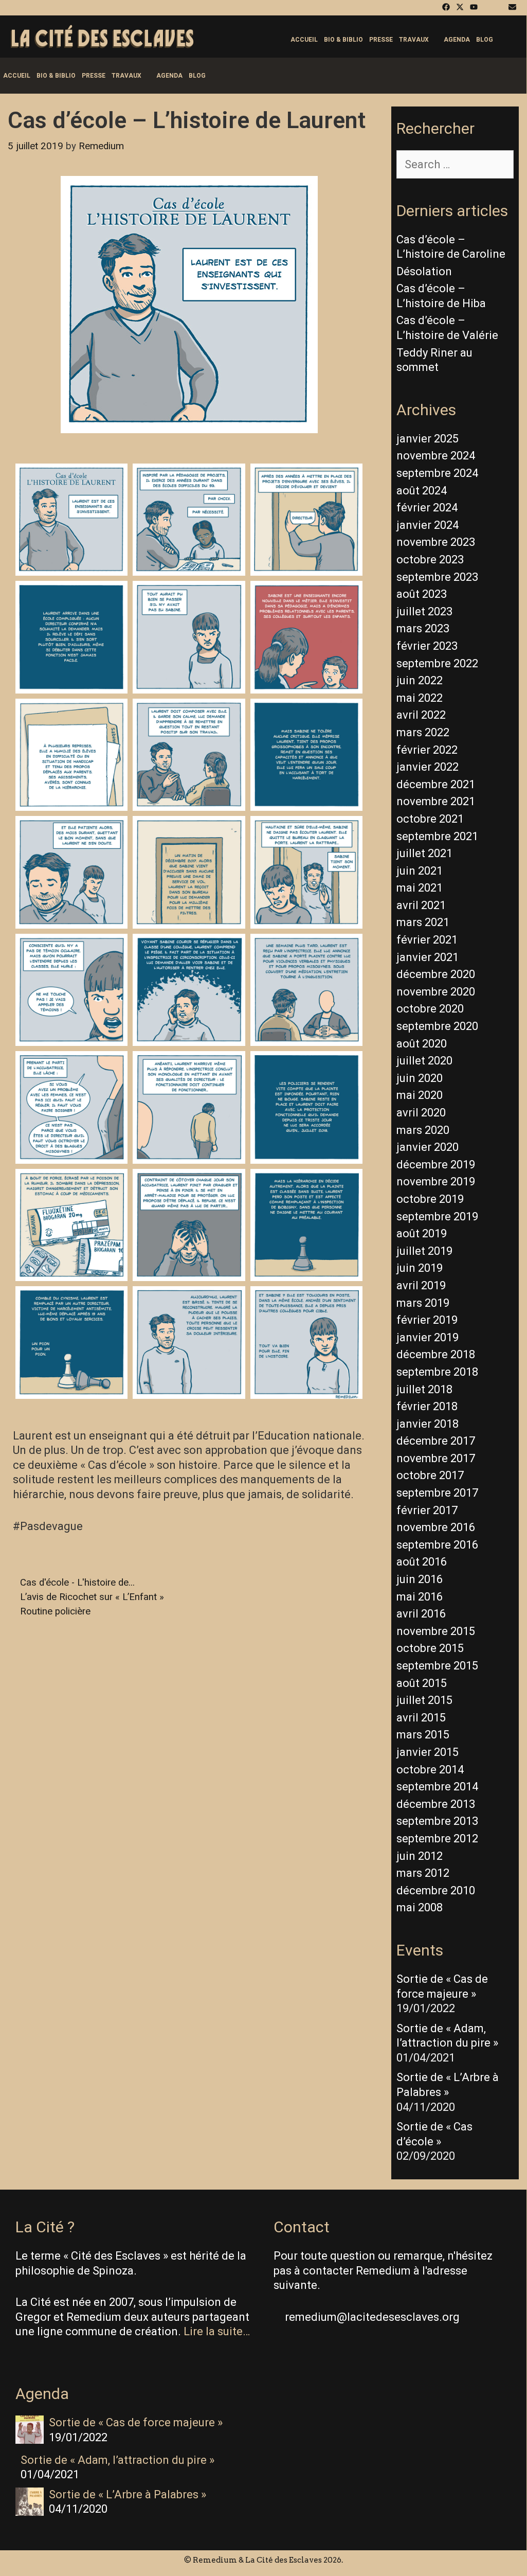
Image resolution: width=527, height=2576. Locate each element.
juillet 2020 (424, 1061)
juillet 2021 (424, 853)
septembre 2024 (437, 473)
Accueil (304, 40)
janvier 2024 (428, 525)
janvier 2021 (428, 957)
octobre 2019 (430, 1199)
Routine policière (55, 1611)
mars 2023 (423, 628)
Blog (485, 40)
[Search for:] (455, 164)
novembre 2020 (436, 992)
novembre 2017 (436, 1458)
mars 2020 (423, 1130)
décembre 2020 (436, 974)
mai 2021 (420, 888)
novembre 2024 (436, 456)
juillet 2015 (424, 1700)
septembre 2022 (437, 663)
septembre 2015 (437, 1666)
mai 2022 (420, 698)
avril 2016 (421, 1614)
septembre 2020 (437, 1026)
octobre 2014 (430, 1770)
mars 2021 (423, 922)
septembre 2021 (437, 836)
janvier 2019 (428, 1337)
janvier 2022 (428, 767)
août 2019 (422, 1233)
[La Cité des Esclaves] (102, 37)
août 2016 (422, 1562)
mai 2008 (420, 1907)
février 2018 (427, 1406)
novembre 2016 (436, 1527)
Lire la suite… (217, 2331)
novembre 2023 (436, 542)
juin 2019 (420, 1268)
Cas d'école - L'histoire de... (77, 1583)
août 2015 (422, 1683)
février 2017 (427, 1510)
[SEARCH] (509, 40)
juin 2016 (420, 1579)
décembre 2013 (436, 1804)
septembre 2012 (437, 1838)
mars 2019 (423, 1303)
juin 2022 (420, 680)
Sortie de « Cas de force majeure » (136, 2422)
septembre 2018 (437, 1372)
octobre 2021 (430, 819)
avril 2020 (421, 1113)
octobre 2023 (430, 559)
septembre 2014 (437, 1787)
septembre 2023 (437, 577)
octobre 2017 (430, 1475)
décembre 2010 (436, 1890)
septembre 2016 (437, 1545)
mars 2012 (423, 1873)
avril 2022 (421, 715)
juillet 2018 (424, 1389)
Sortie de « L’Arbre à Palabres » (128, 2494)
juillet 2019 (424, 1251)
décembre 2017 (436, 1441)
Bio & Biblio (343, 40)
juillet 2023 (424, 611)
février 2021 (427, 940)
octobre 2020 (430, 1009)
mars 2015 (423, 1735)
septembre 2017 (437, 1493)
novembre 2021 (436, 801)
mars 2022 (423, 732)
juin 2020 (420, 1078)
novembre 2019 (436, 1182)
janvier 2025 (428, 439)
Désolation (424, 271)
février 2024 (427, 508)
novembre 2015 (436, 1631)
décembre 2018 (436, 1354)
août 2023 (422, 594)
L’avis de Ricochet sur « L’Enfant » (92, 1597)
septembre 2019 (437, 1216)
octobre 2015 (430, 1648)
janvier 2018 (428, 1424)
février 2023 (427, 646)
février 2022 (427, 750)
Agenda (457, 40)
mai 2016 (420, 1597)
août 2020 (422, 1044)
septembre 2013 (437, 1821)
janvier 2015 (428, 1752)
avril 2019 (421, 1285)
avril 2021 (421, 905)
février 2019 (427, 1320)
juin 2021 (420, 871)
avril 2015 (421, 1718)
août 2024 (422, 491)
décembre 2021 (436, 784)
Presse (381, 40)
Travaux (414, 40)
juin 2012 (420, 1856)
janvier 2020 (428, 1147)
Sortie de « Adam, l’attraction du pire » (117, 2460)
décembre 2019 (436, 1165)
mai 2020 (420, 1095)
